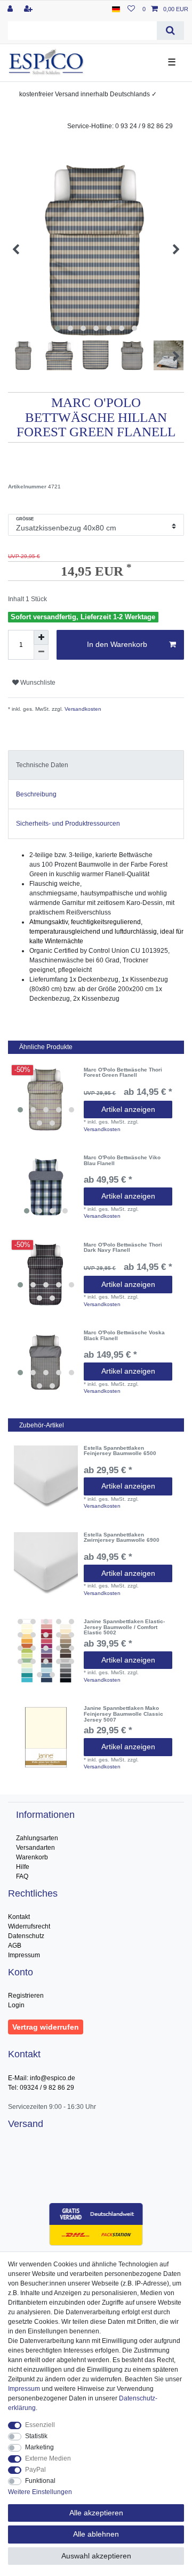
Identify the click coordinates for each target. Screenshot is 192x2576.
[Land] (116, 9)
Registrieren (26, 1996)
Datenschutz (26, 1936)
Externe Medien (48, 2458)
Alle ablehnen (96, 2534)
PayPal (35, 2470)
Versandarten (35, 1848)
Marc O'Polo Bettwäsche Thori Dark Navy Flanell (123, 1248)
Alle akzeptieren (96, 2513)
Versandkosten (82, 709)
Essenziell (40, 2425)
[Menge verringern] (41, 652)
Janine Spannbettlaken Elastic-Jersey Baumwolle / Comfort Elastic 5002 (124, 1627)
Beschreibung (36, 794)
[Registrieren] (29, 9)
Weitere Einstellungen (40, 2492)
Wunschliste (37, 683)
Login (16, 2005)
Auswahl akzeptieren (96, 2556)
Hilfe (23, 1867)
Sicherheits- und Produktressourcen (68, 824)
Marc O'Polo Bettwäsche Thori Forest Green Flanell (123, 1073)
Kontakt (19, 1917)
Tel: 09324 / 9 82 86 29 (41, 2088)
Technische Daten (42, 765)
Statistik (36, 2436)
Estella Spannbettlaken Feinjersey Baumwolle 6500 (120, 1451)
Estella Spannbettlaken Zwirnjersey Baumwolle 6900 (122, 1538)
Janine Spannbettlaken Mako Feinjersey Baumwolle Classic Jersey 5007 (123, 1714)
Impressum (24, 1955)
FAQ (22, 1876)
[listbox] (46, 1099)
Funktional (40, 2481)
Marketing (39, 2447)
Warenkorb (32, 1857)
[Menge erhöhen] (41, 637)
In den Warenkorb (117, 644)
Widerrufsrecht (29, 1926)
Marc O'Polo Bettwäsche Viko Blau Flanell (122, 1161)
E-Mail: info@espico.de (42, 2078)
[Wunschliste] (131, 9)
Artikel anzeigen (128, 1109)
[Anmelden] (11, 9)
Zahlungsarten (37, 1838)
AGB (15, 1946)
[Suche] (170, 31)
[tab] (96, 765)
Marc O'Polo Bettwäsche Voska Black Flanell (124, 1336)
